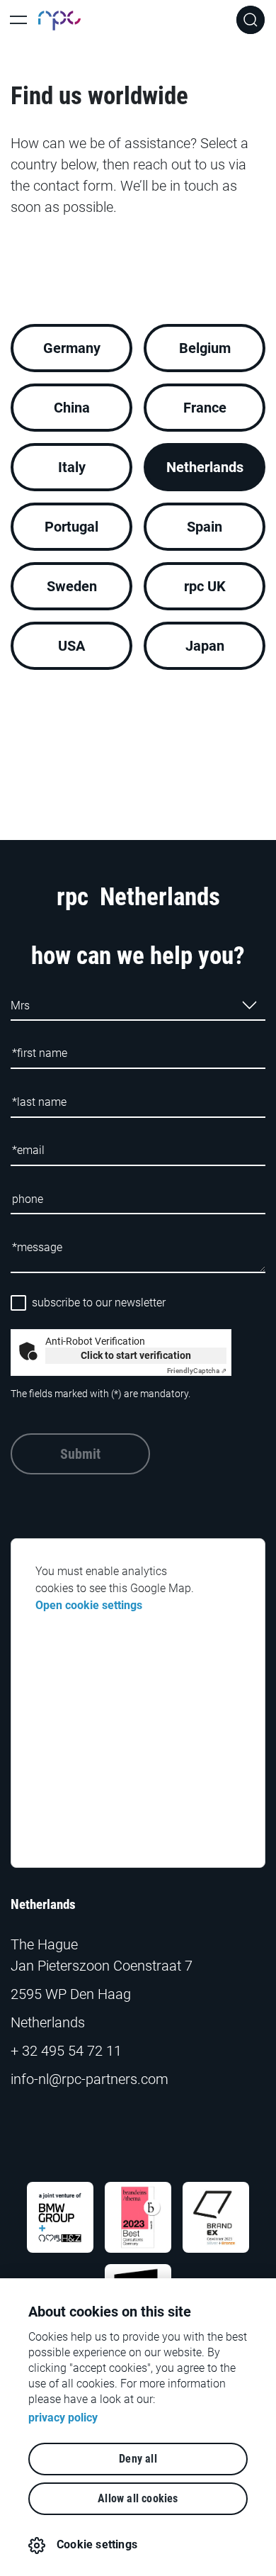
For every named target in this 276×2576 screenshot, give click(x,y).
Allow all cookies (138, 2498)
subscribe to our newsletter (99, 1303)
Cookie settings (97, 2544)
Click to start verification (136, 1355)
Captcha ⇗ (197, 1371)
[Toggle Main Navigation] (18, 20)
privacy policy (63, 2418)
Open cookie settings (89, 1605)
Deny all (138, 2459)
